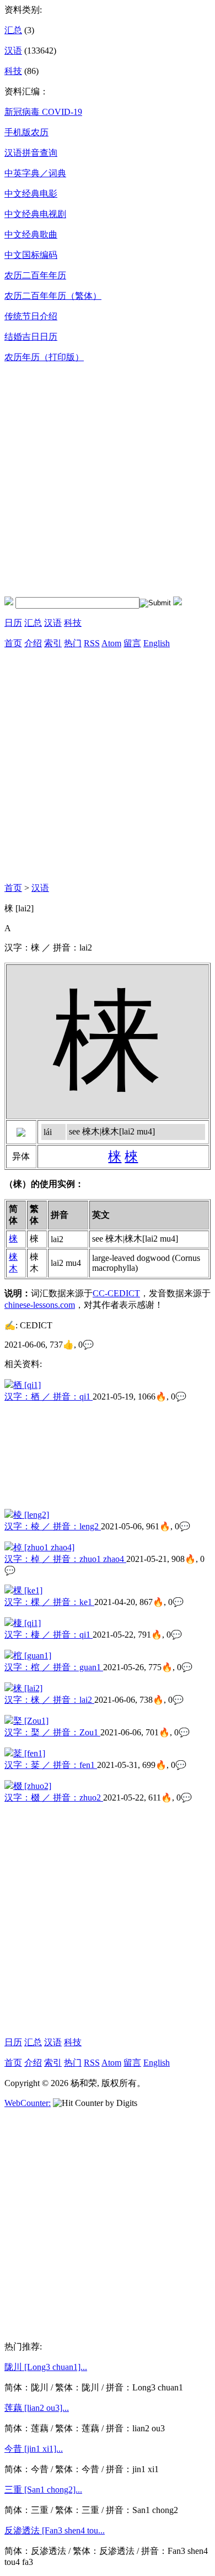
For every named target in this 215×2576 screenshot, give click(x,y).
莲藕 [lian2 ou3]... (37, 2408)
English (157, 643)
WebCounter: (28, 2103)
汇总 (13, 30)
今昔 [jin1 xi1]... (34, 2449)
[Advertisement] (108, 480)
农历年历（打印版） (44, 357)
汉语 (13, 51)
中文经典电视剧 (35, 214)
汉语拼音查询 (31, 153)
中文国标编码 (31, 255)
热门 (73, 643)
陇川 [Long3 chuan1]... (46, 2367)
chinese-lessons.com (40, 1305)
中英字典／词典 (35, 173)
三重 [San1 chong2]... (43, 2490)
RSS (92, 643)
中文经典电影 (31, 194)
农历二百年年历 (35, 275)
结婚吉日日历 (31, 337)
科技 (13, 71)
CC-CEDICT (116, 1293)
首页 (13, 643)
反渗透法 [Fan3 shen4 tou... (55, 2530)
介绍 (33, 643)
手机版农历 (26, 132)
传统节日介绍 (31, 316)
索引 (53, 643)
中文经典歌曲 (31, 234)
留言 (132, 643)
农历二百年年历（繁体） (53, 296)
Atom (111, 643)
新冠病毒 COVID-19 (43, 112)
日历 (13, 623)
